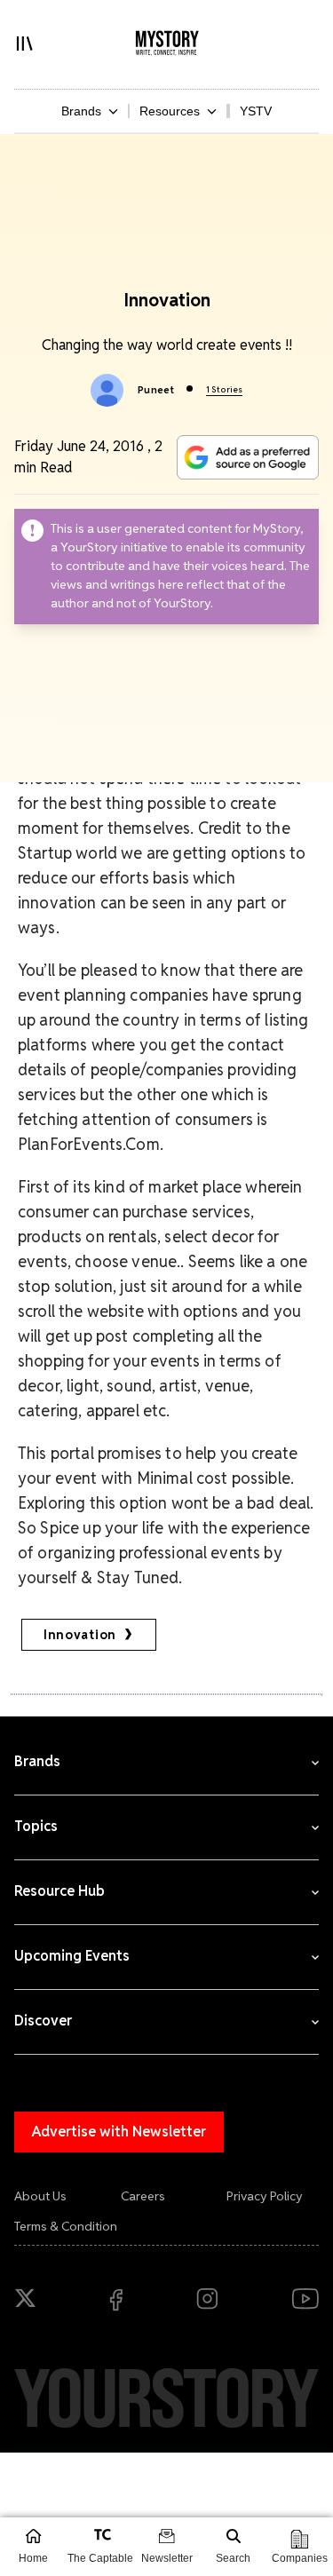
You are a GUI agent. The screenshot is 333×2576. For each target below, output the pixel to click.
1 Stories (224, 389)
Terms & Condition (66, 2226)
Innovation (80, 1635)
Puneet (156, 390)
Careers (143, 2196)
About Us (40, 2196)
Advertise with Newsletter (119, 2132)
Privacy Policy (265, 2196)
